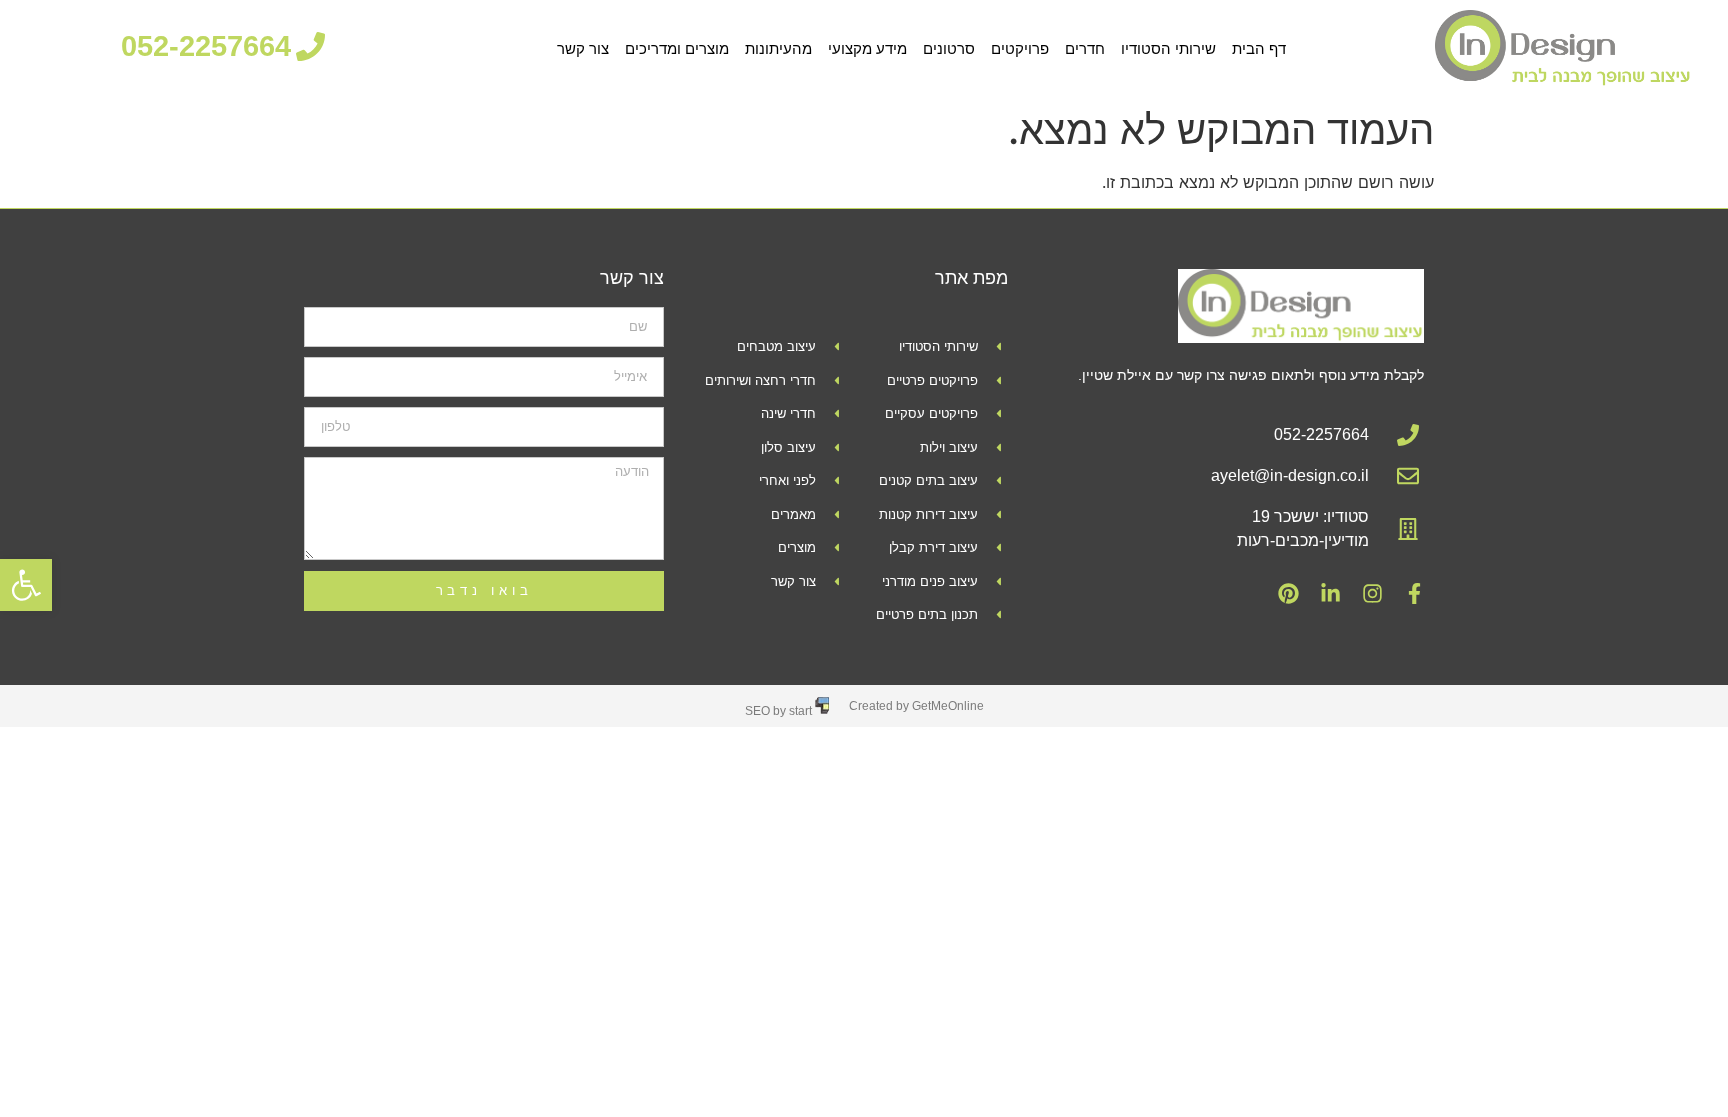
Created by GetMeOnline (916, 706)
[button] (26, 585)
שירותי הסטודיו (1168, 48)
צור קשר (583, 48)
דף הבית (1259, 48)
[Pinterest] (1288, 594)
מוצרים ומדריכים (677, 48)
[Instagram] (1372, 594)
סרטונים (949, 48)
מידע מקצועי (867, 48)
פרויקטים (1020, 48)
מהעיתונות (778, 48)
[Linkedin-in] (1330, 594)
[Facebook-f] (1414, 594)
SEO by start (780, 710)
